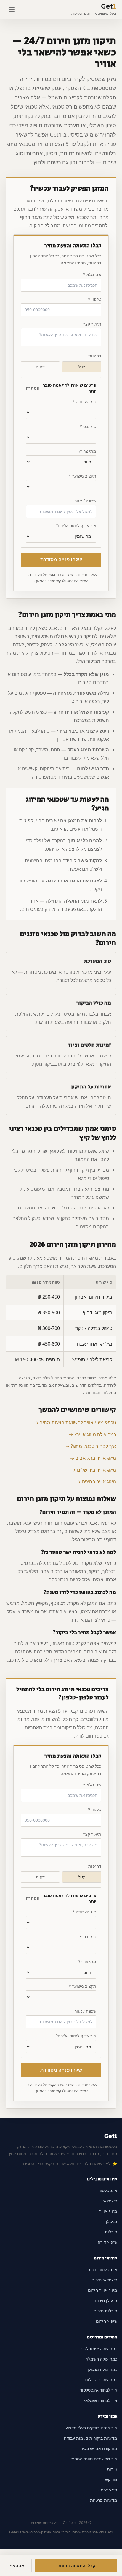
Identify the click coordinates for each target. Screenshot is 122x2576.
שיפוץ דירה (107, 2242)
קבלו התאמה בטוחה (76, 2566)
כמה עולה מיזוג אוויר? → (92, 1434)
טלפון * (95, 299)
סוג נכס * (88, 426)
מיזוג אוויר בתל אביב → (93, 1458)
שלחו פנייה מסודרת (61, 560)
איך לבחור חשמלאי (101, 2400)
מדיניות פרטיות (104, 2500)
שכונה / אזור (85, 501)
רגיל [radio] (82, 367)
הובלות (111, 2232)
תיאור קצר (92, 324)
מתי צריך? (87, 451)
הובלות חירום (105, 2311)
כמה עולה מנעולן (102, 2369)
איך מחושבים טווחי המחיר (94, 2459)
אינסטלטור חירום (102, 2269)
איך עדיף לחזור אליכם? (76, 526)
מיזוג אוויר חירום (103, 2290)
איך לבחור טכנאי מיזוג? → (91, 1446)
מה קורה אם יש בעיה (99, 2448)
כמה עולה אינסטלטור (99, 2349)
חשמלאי (110, 2201)
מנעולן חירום (106, 2300)
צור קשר (110, 2479)
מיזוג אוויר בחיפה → (96, 1482)
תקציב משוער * (82, 476)
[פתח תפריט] (12, 9)
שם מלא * (92, 274)
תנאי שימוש (107, 2490)
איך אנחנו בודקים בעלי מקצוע (91, 2428)
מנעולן (112, 2221)
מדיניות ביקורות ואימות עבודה (91, 2438)
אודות (112, 2469)
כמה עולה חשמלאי (101, 2359)
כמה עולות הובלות (101, 2380)
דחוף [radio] (40, 367)
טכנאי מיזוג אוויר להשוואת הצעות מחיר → (75, 1423)
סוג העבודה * (84, 402)
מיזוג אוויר (108, 2211)
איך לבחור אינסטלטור (99, 2390)
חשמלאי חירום (104, 2280)
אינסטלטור (108, 2190)
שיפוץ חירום (107, 2321)
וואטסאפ (18, 2566)
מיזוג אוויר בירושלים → (94, 1470)
